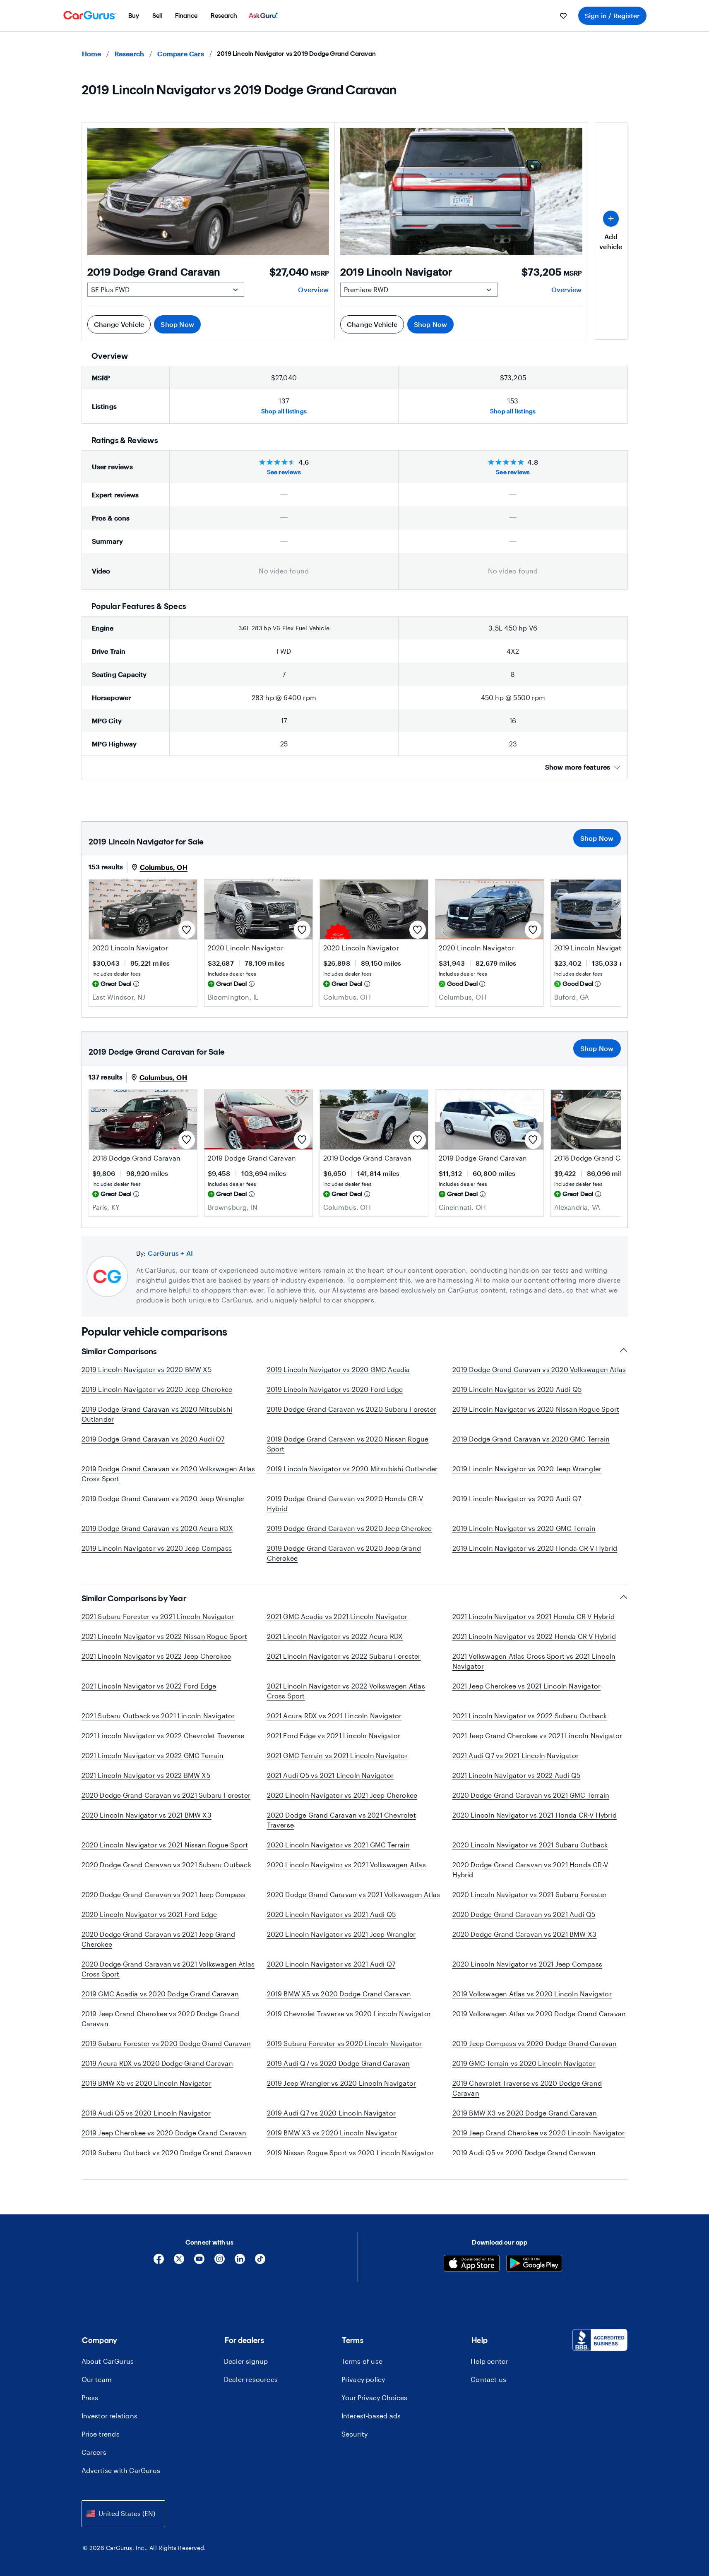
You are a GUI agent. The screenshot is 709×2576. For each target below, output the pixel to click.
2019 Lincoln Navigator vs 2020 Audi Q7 (517, 1498)
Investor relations (110, 2416)
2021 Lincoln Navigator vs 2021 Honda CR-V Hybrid (534, 1616)
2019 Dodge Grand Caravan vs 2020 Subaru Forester (352, 1409)
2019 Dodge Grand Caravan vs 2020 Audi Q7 (153, 1439)
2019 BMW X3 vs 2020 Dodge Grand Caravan (525, 2113)
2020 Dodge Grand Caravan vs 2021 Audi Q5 (524, 1914)
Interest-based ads (371, 2416)
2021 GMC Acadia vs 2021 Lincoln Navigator (337, 1616)
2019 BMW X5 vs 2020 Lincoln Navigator (147, 2083)
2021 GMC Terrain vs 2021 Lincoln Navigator (337, 1755)
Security (355, 2434)
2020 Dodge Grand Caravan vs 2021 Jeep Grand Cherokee (159, 1939)
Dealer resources (251, 2379)
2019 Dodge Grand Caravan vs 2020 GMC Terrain (531, 1439)
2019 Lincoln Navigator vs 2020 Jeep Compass (157, 1548)
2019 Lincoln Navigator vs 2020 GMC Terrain (524, 1528)
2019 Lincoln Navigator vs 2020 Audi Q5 (517, 1389)
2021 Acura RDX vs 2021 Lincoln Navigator (334, 1716)
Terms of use (362, 2361)
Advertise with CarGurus (121, 2470)
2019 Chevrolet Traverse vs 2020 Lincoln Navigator (349, 2014)
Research (130, 54)
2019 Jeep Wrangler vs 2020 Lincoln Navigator (342, 2083)
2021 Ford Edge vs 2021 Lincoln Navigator (334, 1735)
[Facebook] (159, 2262)
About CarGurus (108, 2361)
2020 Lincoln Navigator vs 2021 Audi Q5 (332, 1914)
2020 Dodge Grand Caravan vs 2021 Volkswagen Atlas (354, 1894)
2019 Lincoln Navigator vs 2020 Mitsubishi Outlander (352, 1469)
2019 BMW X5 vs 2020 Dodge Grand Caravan (339, 1994)
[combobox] (123, 2514)
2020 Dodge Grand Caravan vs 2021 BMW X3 (525, 1934)
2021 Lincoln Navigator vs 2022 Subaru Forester (344, 1656)
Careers (94, 2452)
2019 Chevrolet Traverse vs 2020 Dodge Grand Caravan (527, 2088)
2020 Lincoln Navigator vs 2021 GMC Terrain (338, 1845)
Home (92, 54)
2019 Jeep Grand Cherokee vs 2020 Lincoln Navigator (539, 2133)
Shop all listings (284, 411)
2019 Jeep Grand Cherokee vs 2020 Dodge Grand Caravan (161, 2018)
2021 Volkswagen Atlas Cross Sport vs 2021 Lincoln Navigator (534, 1661)
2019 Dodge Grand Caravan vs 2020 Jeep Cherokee (350, 1528)
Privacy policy (363, 2379)
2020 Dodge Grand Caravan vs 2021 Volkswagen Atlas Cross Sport (168, 1969)
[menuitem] (134, 16)
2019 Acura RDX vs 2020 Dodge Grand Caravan (157, 2063)
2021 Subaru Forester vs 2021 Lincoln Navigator (158, 1616)
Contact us (488, 2379)
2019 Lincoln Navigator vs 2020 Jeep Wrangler (527, 1469)
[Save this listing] (187, 930)
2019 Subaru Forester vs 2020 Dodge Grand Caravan (166, 2043)
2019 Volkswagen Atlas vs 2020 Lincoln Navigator (532, 1994)
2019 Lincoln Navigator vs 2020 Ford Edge (335, 1389)
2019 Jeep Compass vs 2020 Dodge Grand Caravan (535, 2043)
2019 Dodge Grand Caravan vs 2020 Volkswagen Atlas (539, 1369)
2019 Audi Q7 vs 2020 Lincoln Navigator (332, 2113)
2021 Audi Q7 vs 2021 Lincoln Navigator (516, 1755)
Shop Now (177, 324)
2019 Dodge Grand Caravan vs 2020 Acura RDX (157, 1528)
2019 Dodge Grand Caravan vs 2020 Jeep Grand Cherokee (344, 1553)
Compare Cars (180, 54)
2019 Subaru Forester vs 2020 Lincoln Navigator (345, 2043)
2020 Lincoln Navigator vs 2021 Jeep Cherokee (342, 1795)
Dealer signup (246, 2361)
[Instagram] (220, 2262)
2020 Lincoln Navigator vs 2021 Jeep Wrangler (341, 1934)
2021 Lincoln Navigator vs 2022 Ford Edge (149, 1686)
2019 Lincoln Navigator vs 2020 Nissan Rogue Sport (536, 1409)
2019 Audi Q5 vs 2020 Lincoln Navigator (146, 2113)
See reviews (284, 472)
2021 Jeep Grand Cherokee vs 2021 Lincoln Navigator (537, 1735)
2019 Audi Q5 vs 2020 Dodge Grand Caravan (524, 2153)
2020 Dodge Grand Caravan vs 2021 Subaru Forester (166, 1795)
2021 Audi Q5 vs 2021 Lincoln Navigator (330, 1775)
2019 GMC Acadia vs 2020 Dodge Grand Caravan (160, 1994)
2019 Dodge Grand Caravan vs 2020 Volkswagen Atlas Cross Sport (168, 1474)
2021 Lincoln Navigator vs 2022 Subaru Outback (530, 1716)
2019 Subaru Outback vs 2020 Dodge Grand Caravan (167, 2153)
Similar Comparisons (119, 1351)
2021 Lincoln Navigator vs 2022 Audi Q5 (517, 1775)
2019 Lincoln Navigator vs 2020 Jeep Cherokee (157, 1389)
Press (90, 2397)
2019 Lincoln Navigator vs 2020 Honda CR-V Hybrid (535, 1548)
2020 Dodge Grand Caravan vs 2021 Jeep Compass (164, 1894)
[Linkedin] (240, 2262)
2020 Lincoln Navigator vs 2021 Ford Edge (149, 1914)
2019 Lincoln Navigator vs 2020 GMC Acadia (339, 1369)
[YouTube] (199, 2262)
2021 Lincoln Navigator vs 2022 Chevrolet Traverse (163, 1735)
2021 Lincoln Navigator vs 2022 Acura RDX (335, 1636)
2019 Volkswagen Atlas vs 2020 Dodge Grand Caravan (539, 2014)
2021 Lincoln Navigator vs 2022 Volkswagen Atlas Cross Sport (346, 1691)
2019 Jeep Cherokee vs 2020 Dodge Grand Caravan (164, 2133)
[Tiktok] (260, 2262)
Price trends (101, 2434)
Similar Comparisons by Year (134, 1598)
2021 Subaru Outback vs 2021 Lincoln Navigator (158, 1716)
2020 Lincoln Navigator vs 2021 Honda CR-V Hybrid (535, 1815)
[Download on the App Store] (472, 2264)
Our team (97, 2379)
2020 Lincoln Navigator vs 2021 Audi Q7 (331, 1964)
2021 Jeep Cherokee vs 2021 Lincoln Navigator (527, 1686)
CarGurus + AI (170, 1253)
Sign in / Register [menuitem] (612, 16)
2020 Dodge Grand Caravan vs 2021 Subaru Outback (166, 1865)
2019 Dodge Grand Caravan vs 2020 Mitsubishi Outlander (157, 1414)
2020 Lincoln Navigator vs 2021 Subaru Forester (530, 1894)
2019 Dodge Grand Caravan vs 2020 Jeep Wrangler (163, 1498)
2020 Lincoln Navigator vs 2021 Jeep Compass (528, 1964)
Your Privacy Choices (374, 2397)
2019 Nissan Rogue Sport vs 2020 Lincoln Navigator (351, 2153)
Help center (489, 2361)
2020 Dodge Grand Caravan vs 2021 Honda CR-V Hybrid (530, 1870)
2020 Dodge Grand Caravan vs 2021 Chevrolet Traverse (341, 1820)
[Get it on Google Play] (534, 2264)
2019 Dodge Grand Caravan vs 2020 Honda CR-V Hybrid (345, 1503)
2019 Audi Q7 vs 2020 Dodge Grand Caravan (339, 2063)
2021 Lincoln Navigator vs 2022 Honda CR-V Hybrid (534, 1636)
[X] (179, 2262)
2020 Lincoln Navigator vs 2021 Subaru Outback (530, 1845)
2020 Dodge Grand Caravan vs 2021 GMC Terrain (531, 1795)
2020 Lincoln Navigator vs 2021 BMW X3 (147, 1815)
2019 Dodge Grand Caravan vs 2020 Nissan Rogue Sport (348, 1444)
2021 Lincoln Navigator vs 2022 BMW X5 (146, 1775)
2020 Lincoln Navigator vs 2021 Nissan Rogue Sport (165, 1845)
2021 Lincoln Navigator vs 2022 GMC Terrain (153, 1755)
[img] (136, 984)
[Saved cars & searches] (563, 16)
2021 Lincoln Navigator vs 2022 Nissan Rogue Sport (165, 1636)
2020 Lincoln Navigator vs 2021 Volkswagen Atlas (346, 1865)
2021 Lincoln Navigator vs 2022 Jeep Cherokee (156, 1656)
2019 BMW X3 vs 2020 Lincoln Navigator (332, 2133)
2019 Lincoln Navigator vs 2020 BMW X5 (147, 1369)
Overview (313, 289)
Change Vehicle (119, 324)
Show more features (578, 767)
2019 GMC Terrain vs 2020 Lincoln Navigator (524, 2063)
